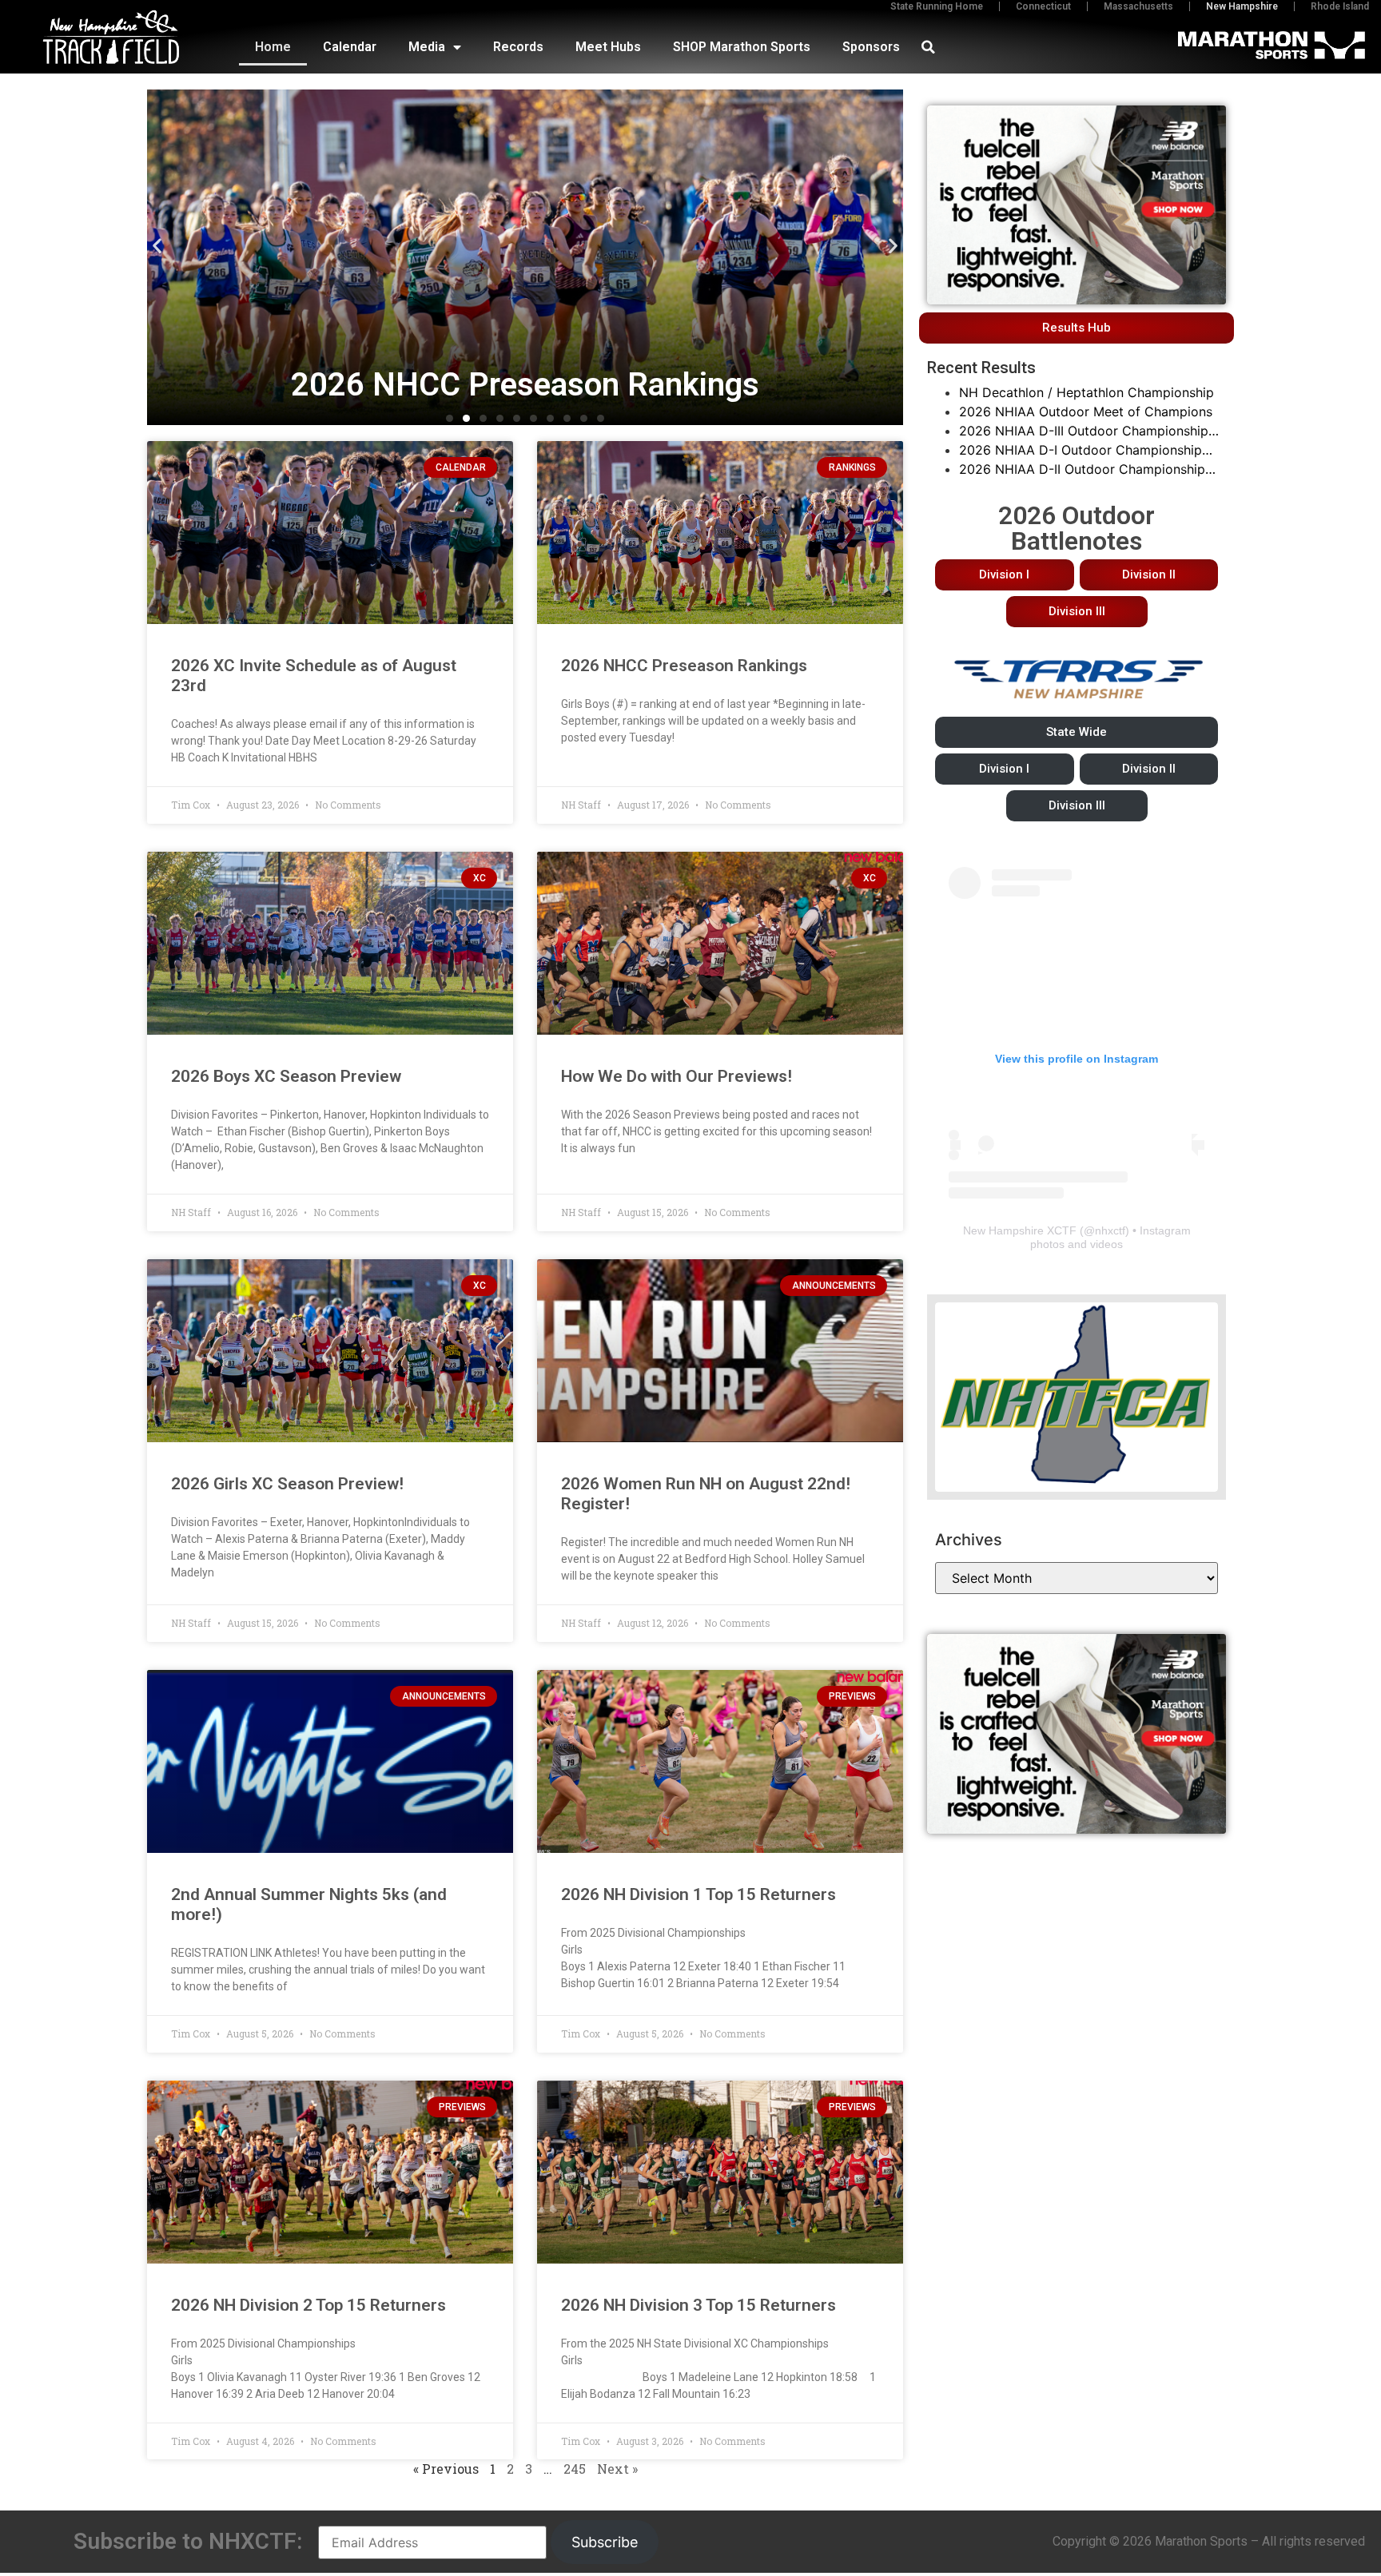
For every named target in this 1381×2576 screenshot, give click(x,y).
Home (273, 47)
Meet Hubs (608, 47)
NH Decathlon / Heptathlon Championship (1086, 392)
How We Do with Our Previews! (677, 1076)
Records (518, 47)
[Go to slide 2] (466, 418)
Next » (617, 2469)
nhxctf (1110, 1230)
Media (427, 47)
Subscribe (605, 2542)
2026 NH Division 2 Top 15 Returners (308, 2305)
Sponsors (871, 47)
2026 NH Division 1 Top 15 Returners (698, 1894)
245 (575, 2469)
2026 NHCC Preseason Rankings (684, 666)
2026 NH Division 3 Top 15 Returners (698, 2305)
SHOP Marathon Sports (742, 47)
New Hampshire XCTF (1020, 1230)
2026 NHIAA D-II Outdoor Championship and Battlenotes (1082, 470)
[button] (928, 47)
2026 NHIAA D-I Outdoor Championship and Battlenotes (1081, 451)
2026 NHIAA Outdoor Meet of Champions (1086, 411)
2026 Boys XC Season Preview (286, 1076)
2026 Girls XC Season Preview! (287, 1484)
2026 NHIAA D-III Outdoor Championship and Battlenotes (1084, 431)
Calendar (350, 47)
